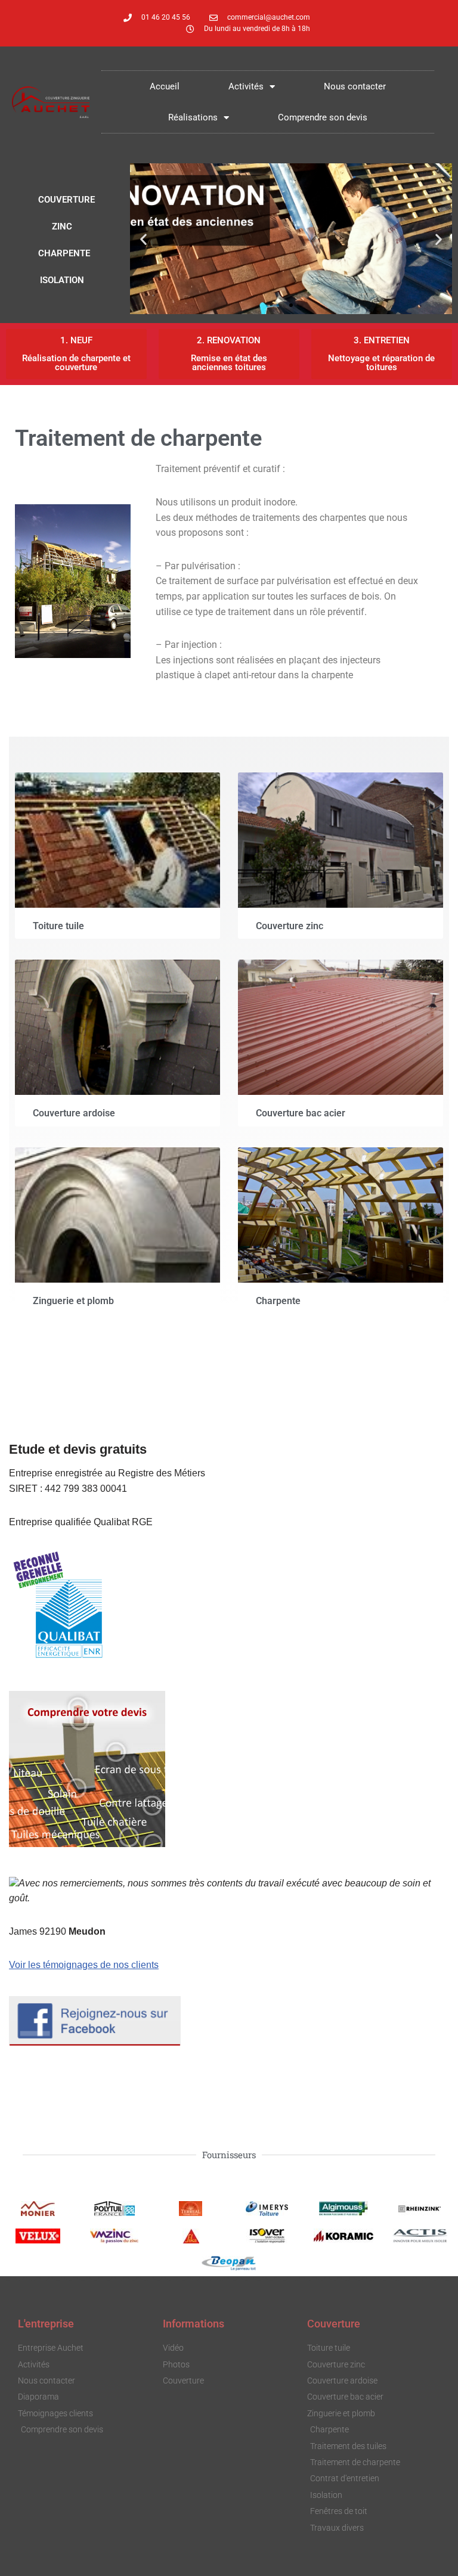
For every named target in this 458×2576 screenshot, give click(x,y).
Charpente (278, 1301)
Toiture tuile (58, 926)
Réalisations (193, 117)
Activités (246, 86)
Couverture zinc (290, 926)
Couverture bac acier (301, 1113)
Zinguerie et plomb (73, 1301)
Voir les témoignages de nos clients (84, 1965)
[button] (143, 239)
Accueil (165, 86)
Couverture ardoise (74, 1113)
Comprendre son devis (323, 117)
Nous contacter (355, 86)
